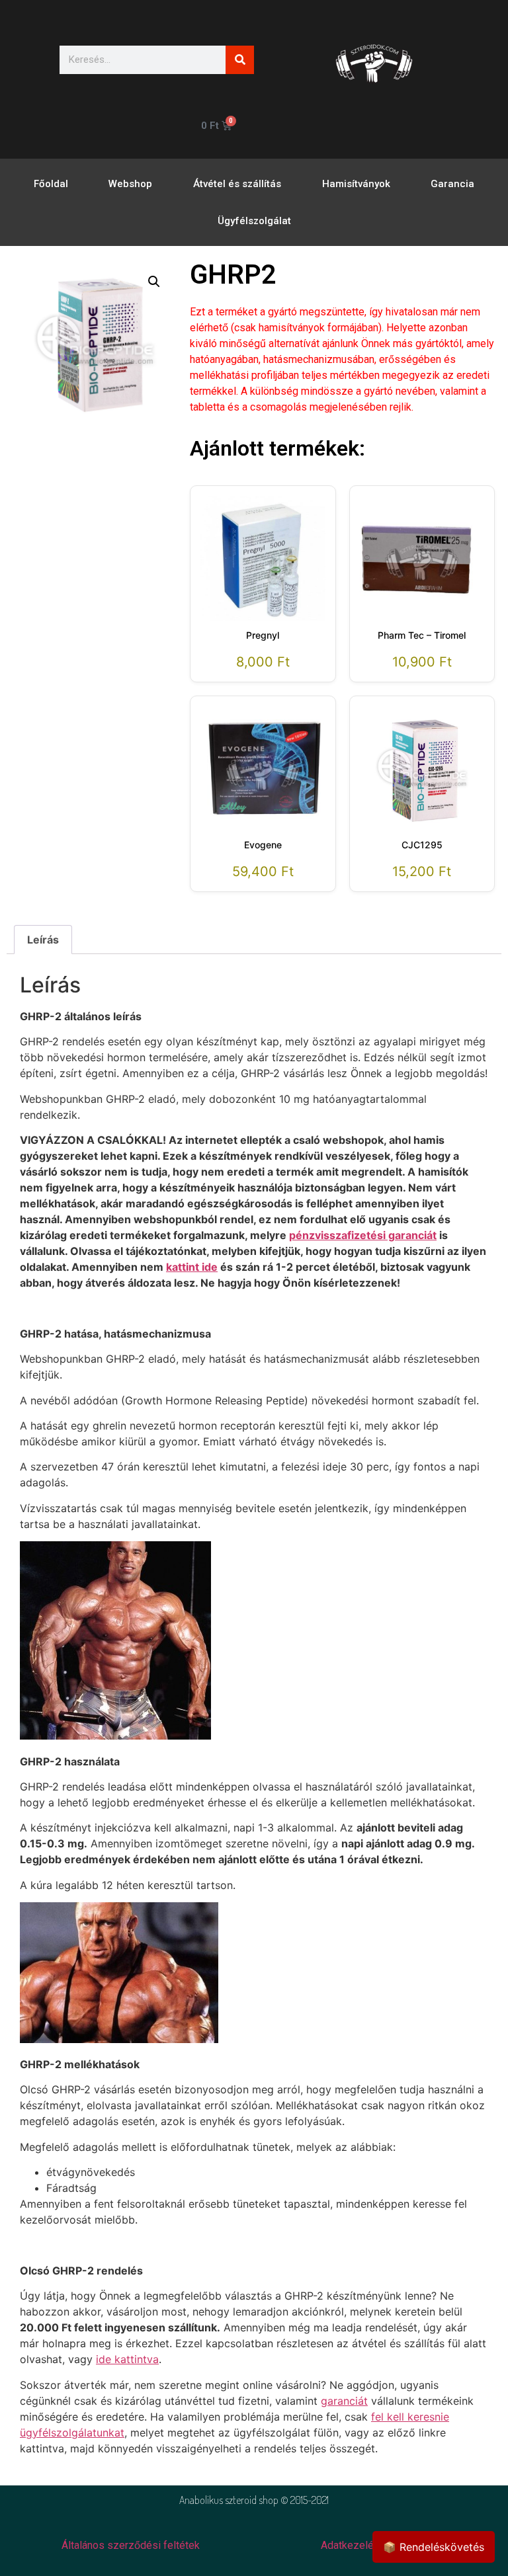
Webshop (130, 184)
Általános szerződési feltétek (131, 2545)
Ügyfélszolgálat (254, 221)
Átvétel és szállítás (237, 184)
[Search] (240, 60)
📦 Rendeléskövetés (434, 2547)
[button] (154, 282)
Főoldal (51, 184)
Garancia (452, 184)
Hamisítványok (356, 184)
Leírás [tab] (43, 940)
